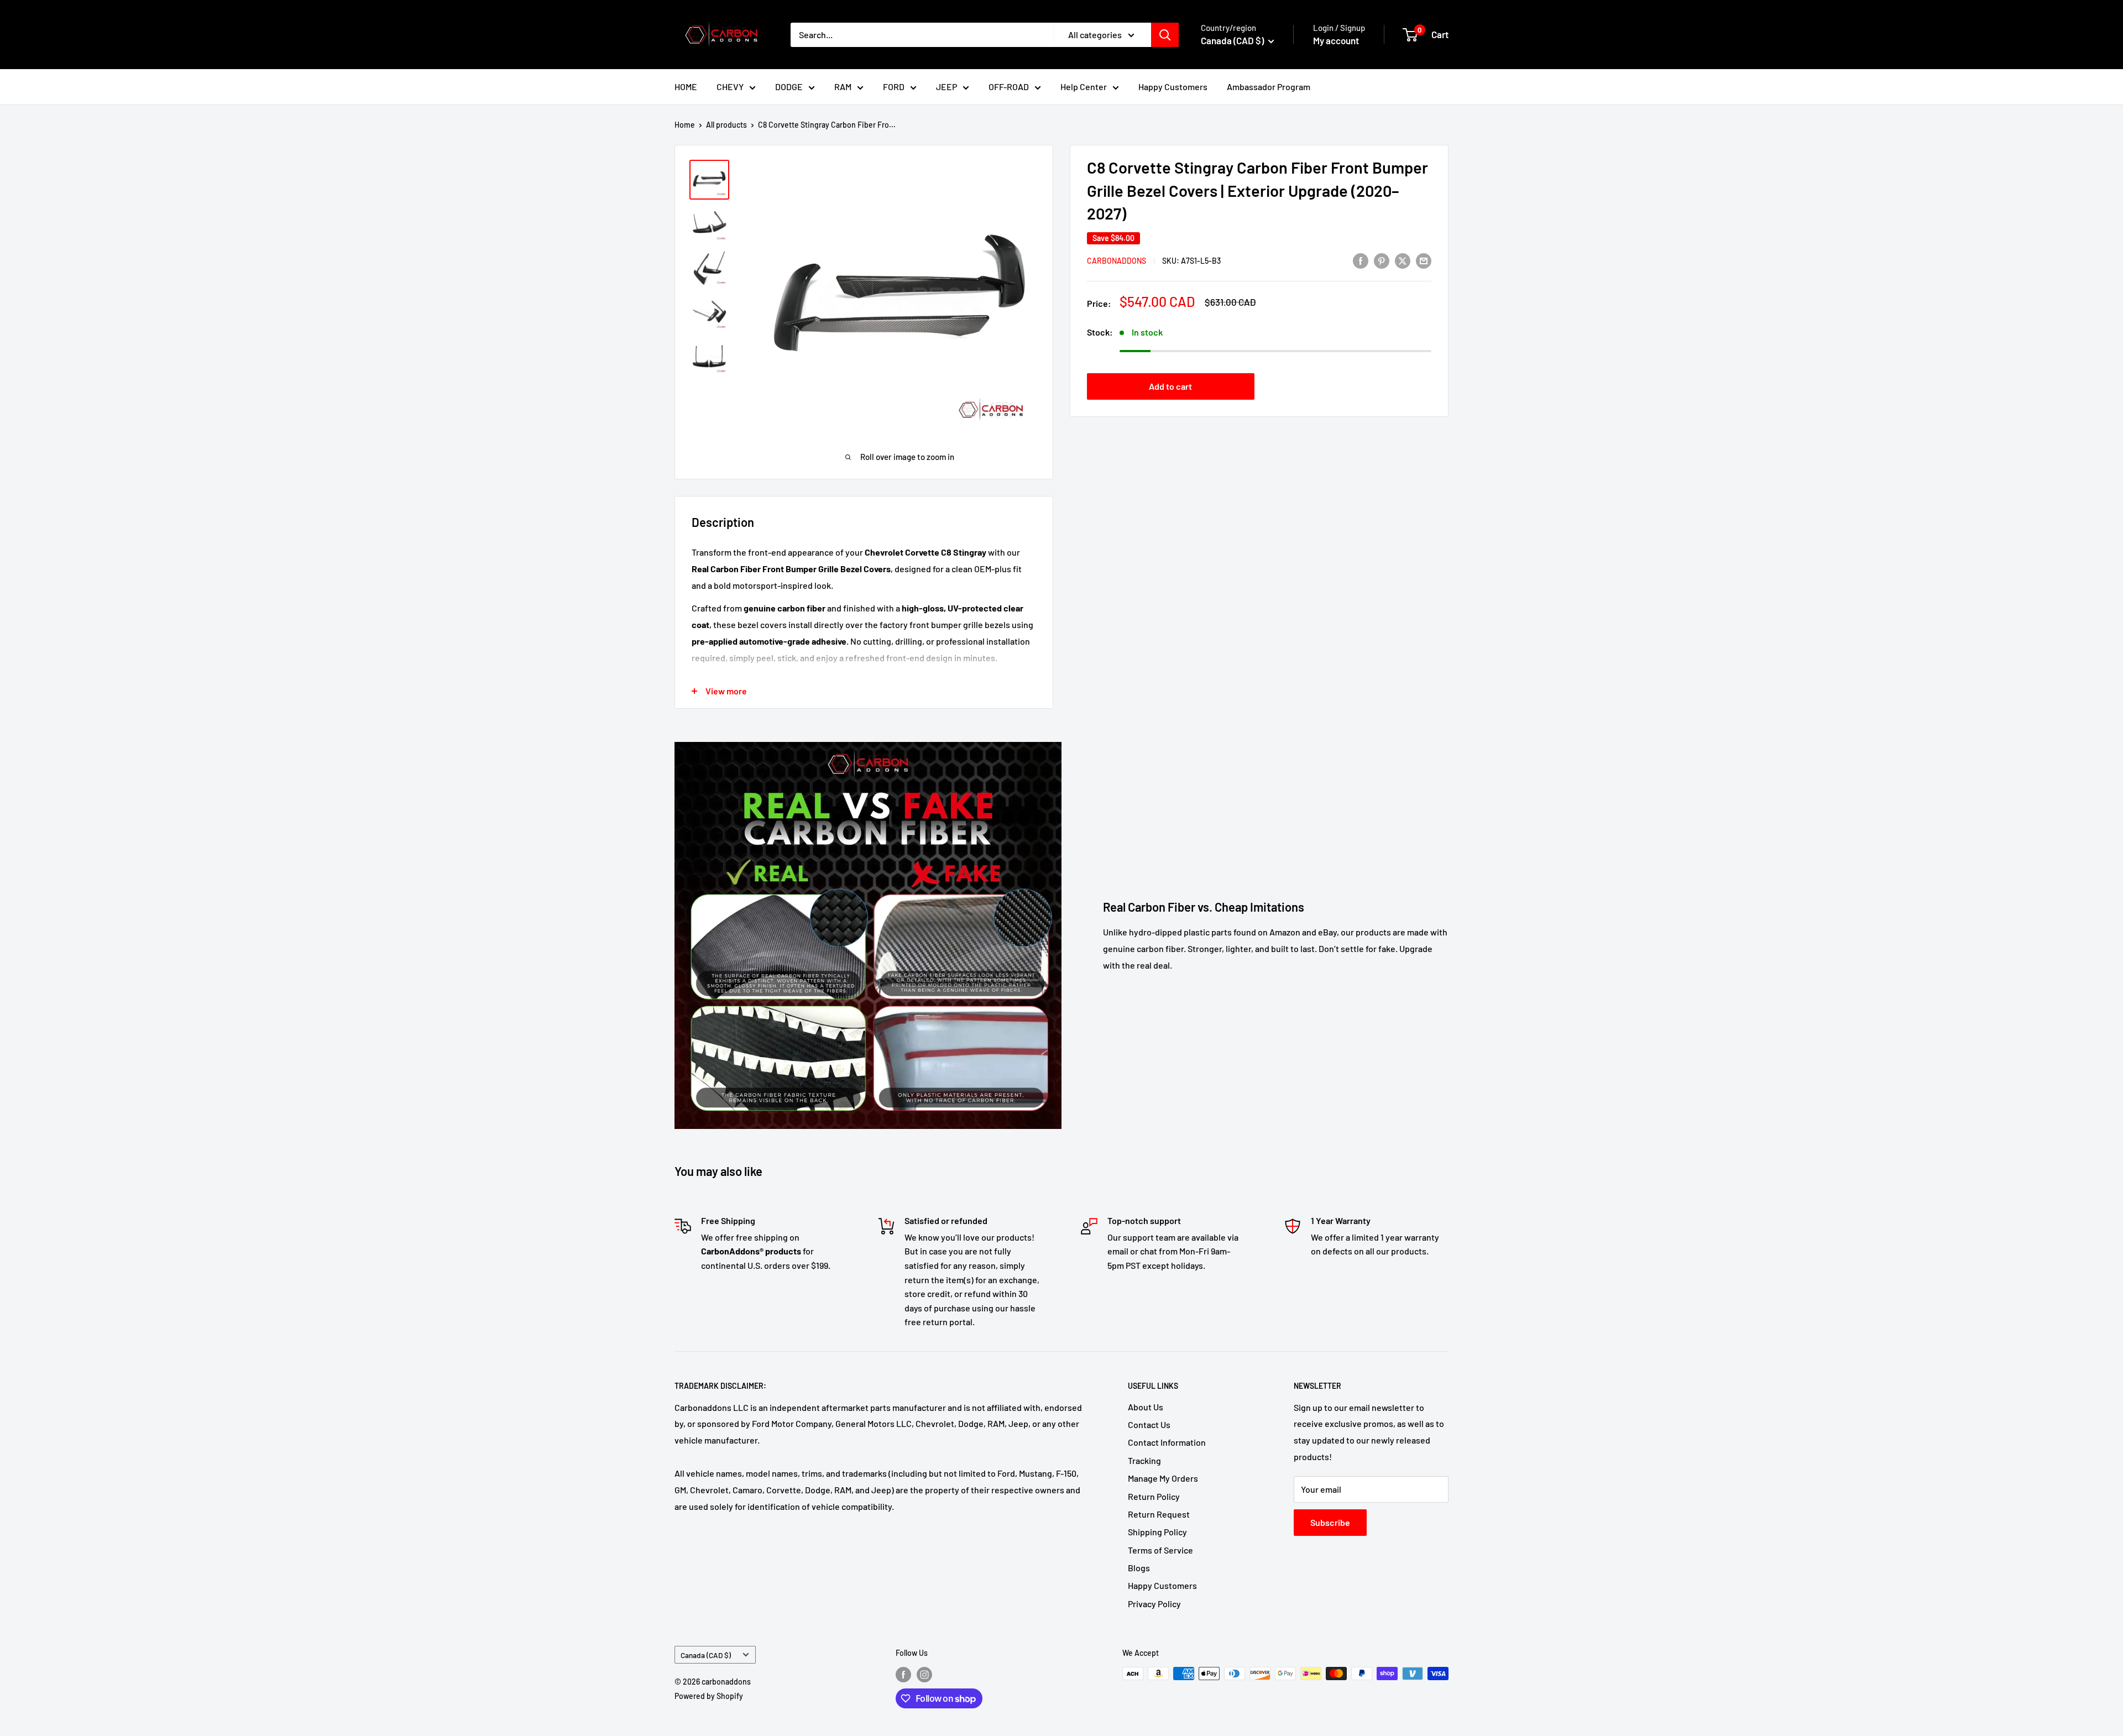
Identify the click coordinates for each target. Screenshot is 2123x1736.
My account (1336, 40)
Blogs (1139, 1568)
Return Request (1159, 1514)
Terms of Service (1160, 1550)
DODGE (789, 87)
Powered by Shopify (709, 1696)
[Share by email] (1424, 260)
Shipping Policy (1157, 1532)
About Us (1146, 1407)
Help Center (1084, 87)
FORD (894, 87)
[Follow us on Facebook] (903, 1675)
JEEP (947, 87)
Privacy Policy (1154, 1604)
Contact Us (1149, 1424)
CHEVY (730, 87)
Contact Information (1167, 1442)
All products (726, 125)
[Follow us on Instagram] (924, 1675)
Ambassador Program (1269, 87)
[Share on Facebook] (1361, 260)
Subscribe (1330, 1522)
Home (685, 125)
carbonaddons (1117, 261)
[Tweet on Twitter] (1403, 260)
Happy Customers (1173, 87)
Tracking (1144, 1460)
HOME (686, 87)
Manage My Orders (1163, 1478)
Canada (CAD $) (706, 1655)
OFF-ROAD (1009, 87)
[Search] (1165, 35)
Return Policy (1154, 1496)
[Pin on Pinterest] (1382, 260)
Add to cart (1170, 386)
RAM (843, 87)
